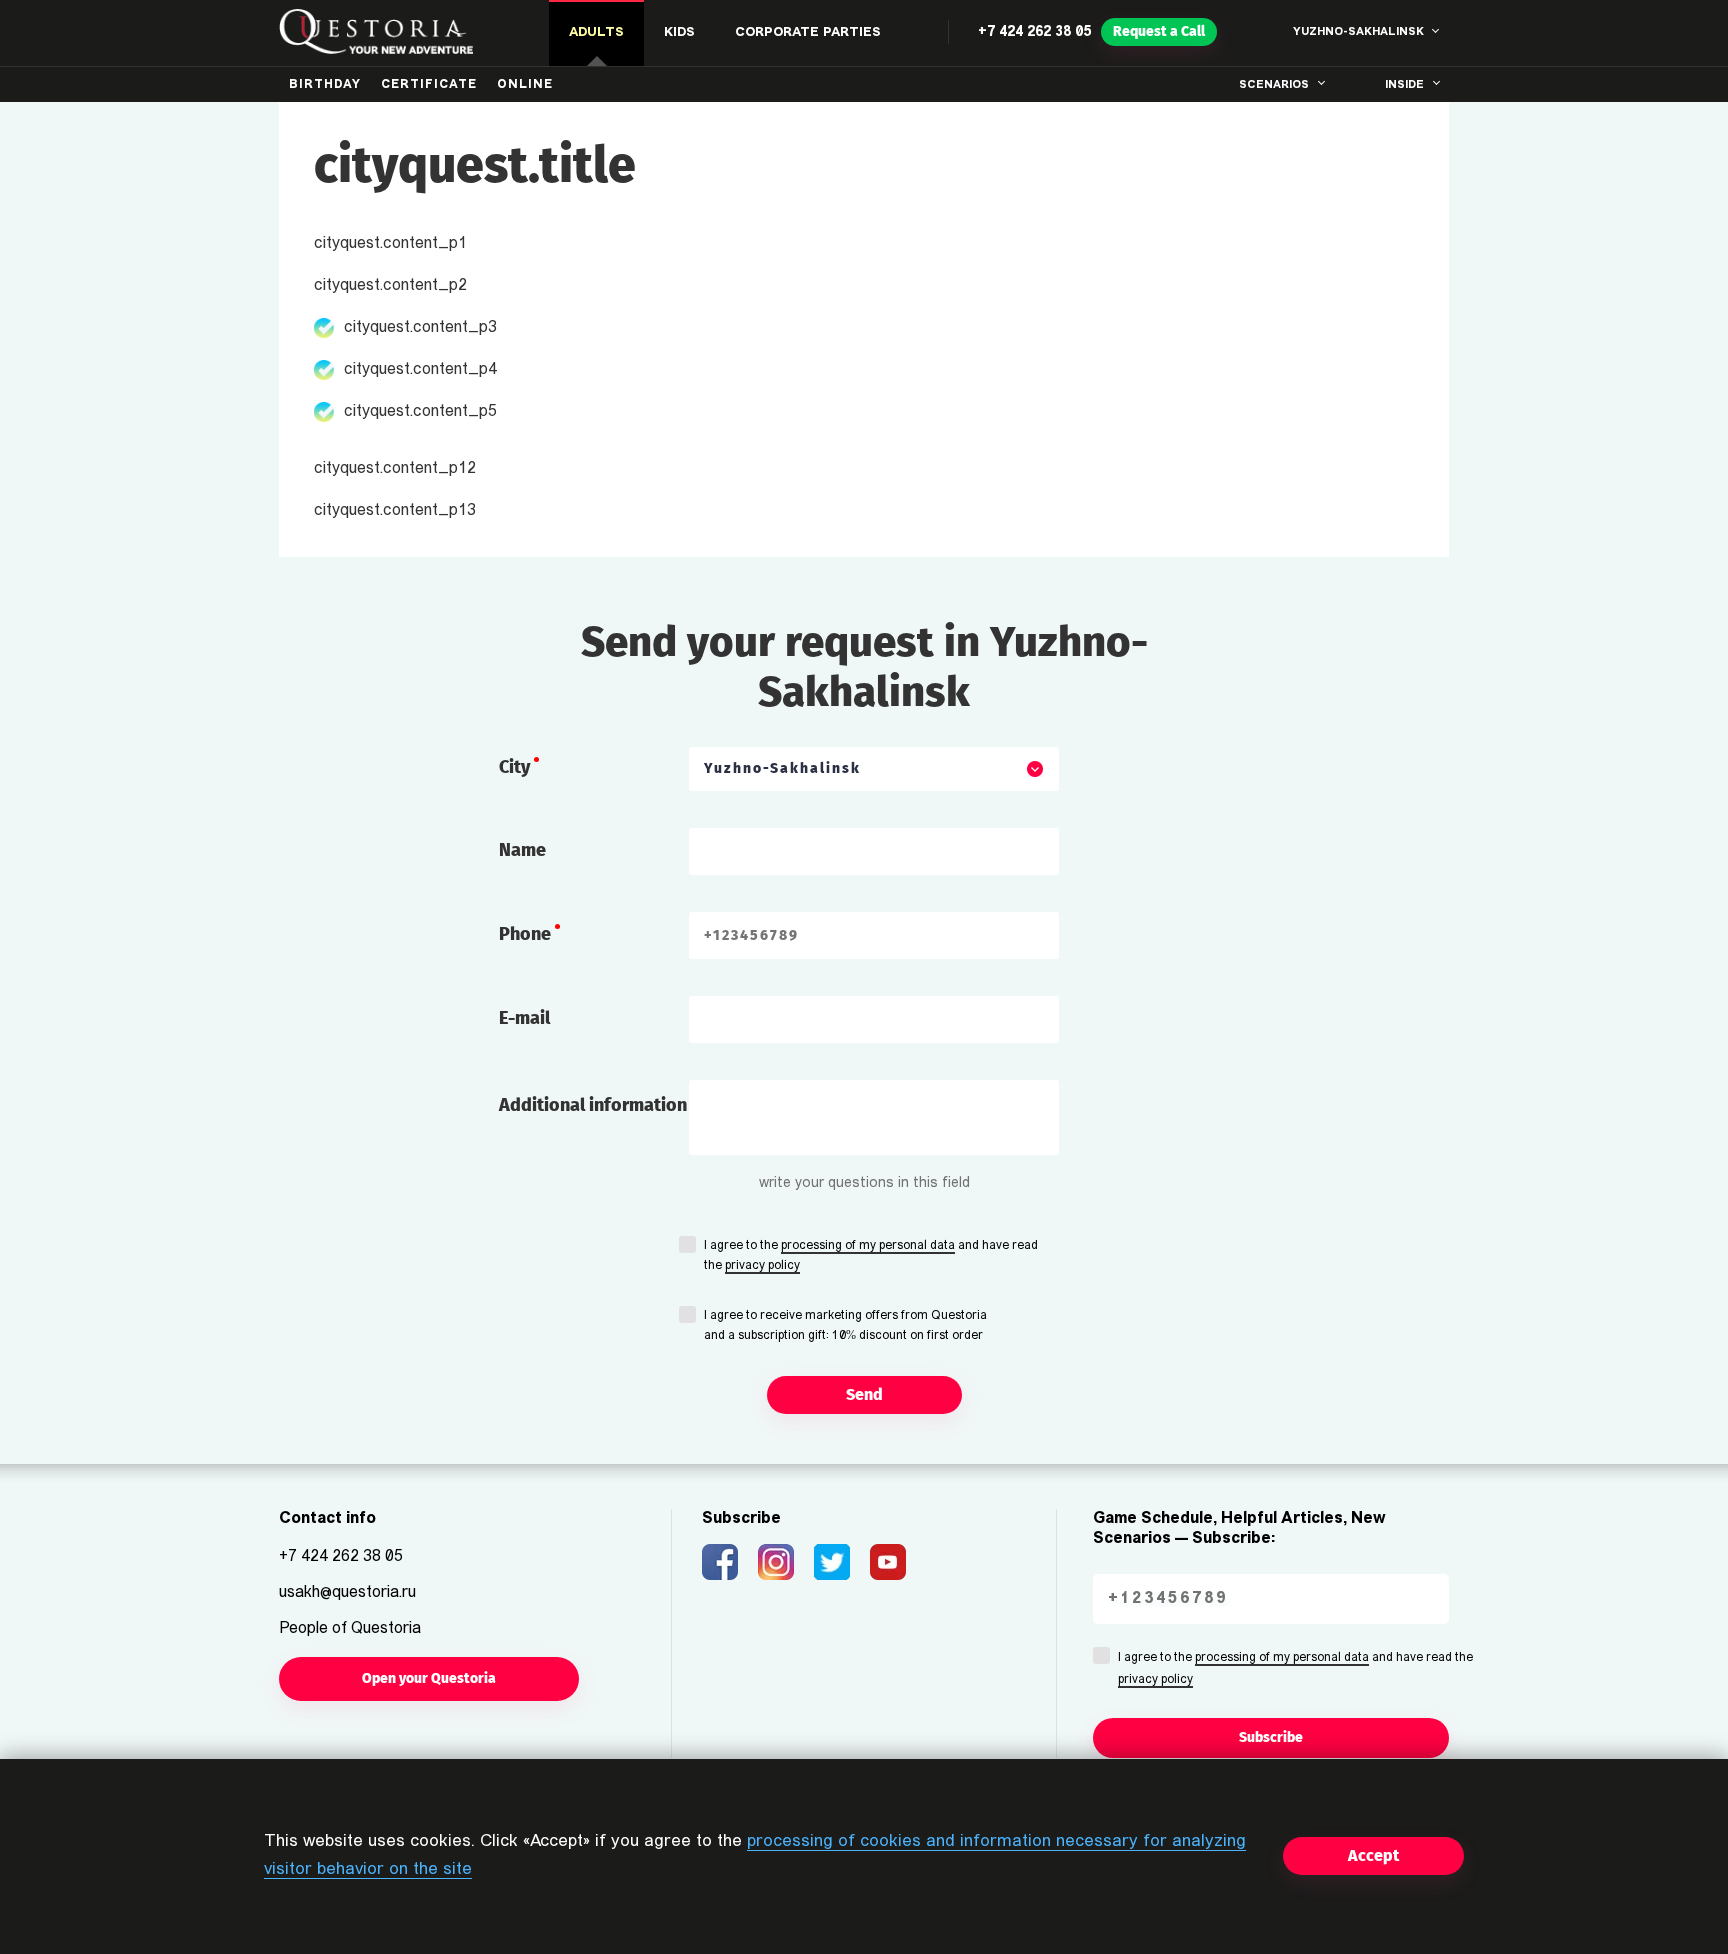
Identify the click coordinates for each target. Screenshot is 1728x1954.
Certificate (429, 85)
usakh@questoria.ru (347, 1593)
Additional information (593, 1105)
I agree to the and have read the (871, 1256)
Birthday (325, 85)
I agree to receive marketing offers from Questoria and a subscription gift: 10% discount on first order (845, 1326)
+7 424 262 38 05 (1034, 32)
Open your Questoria (429, 1678)
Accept (1373, 1855)
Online (525, 85)
